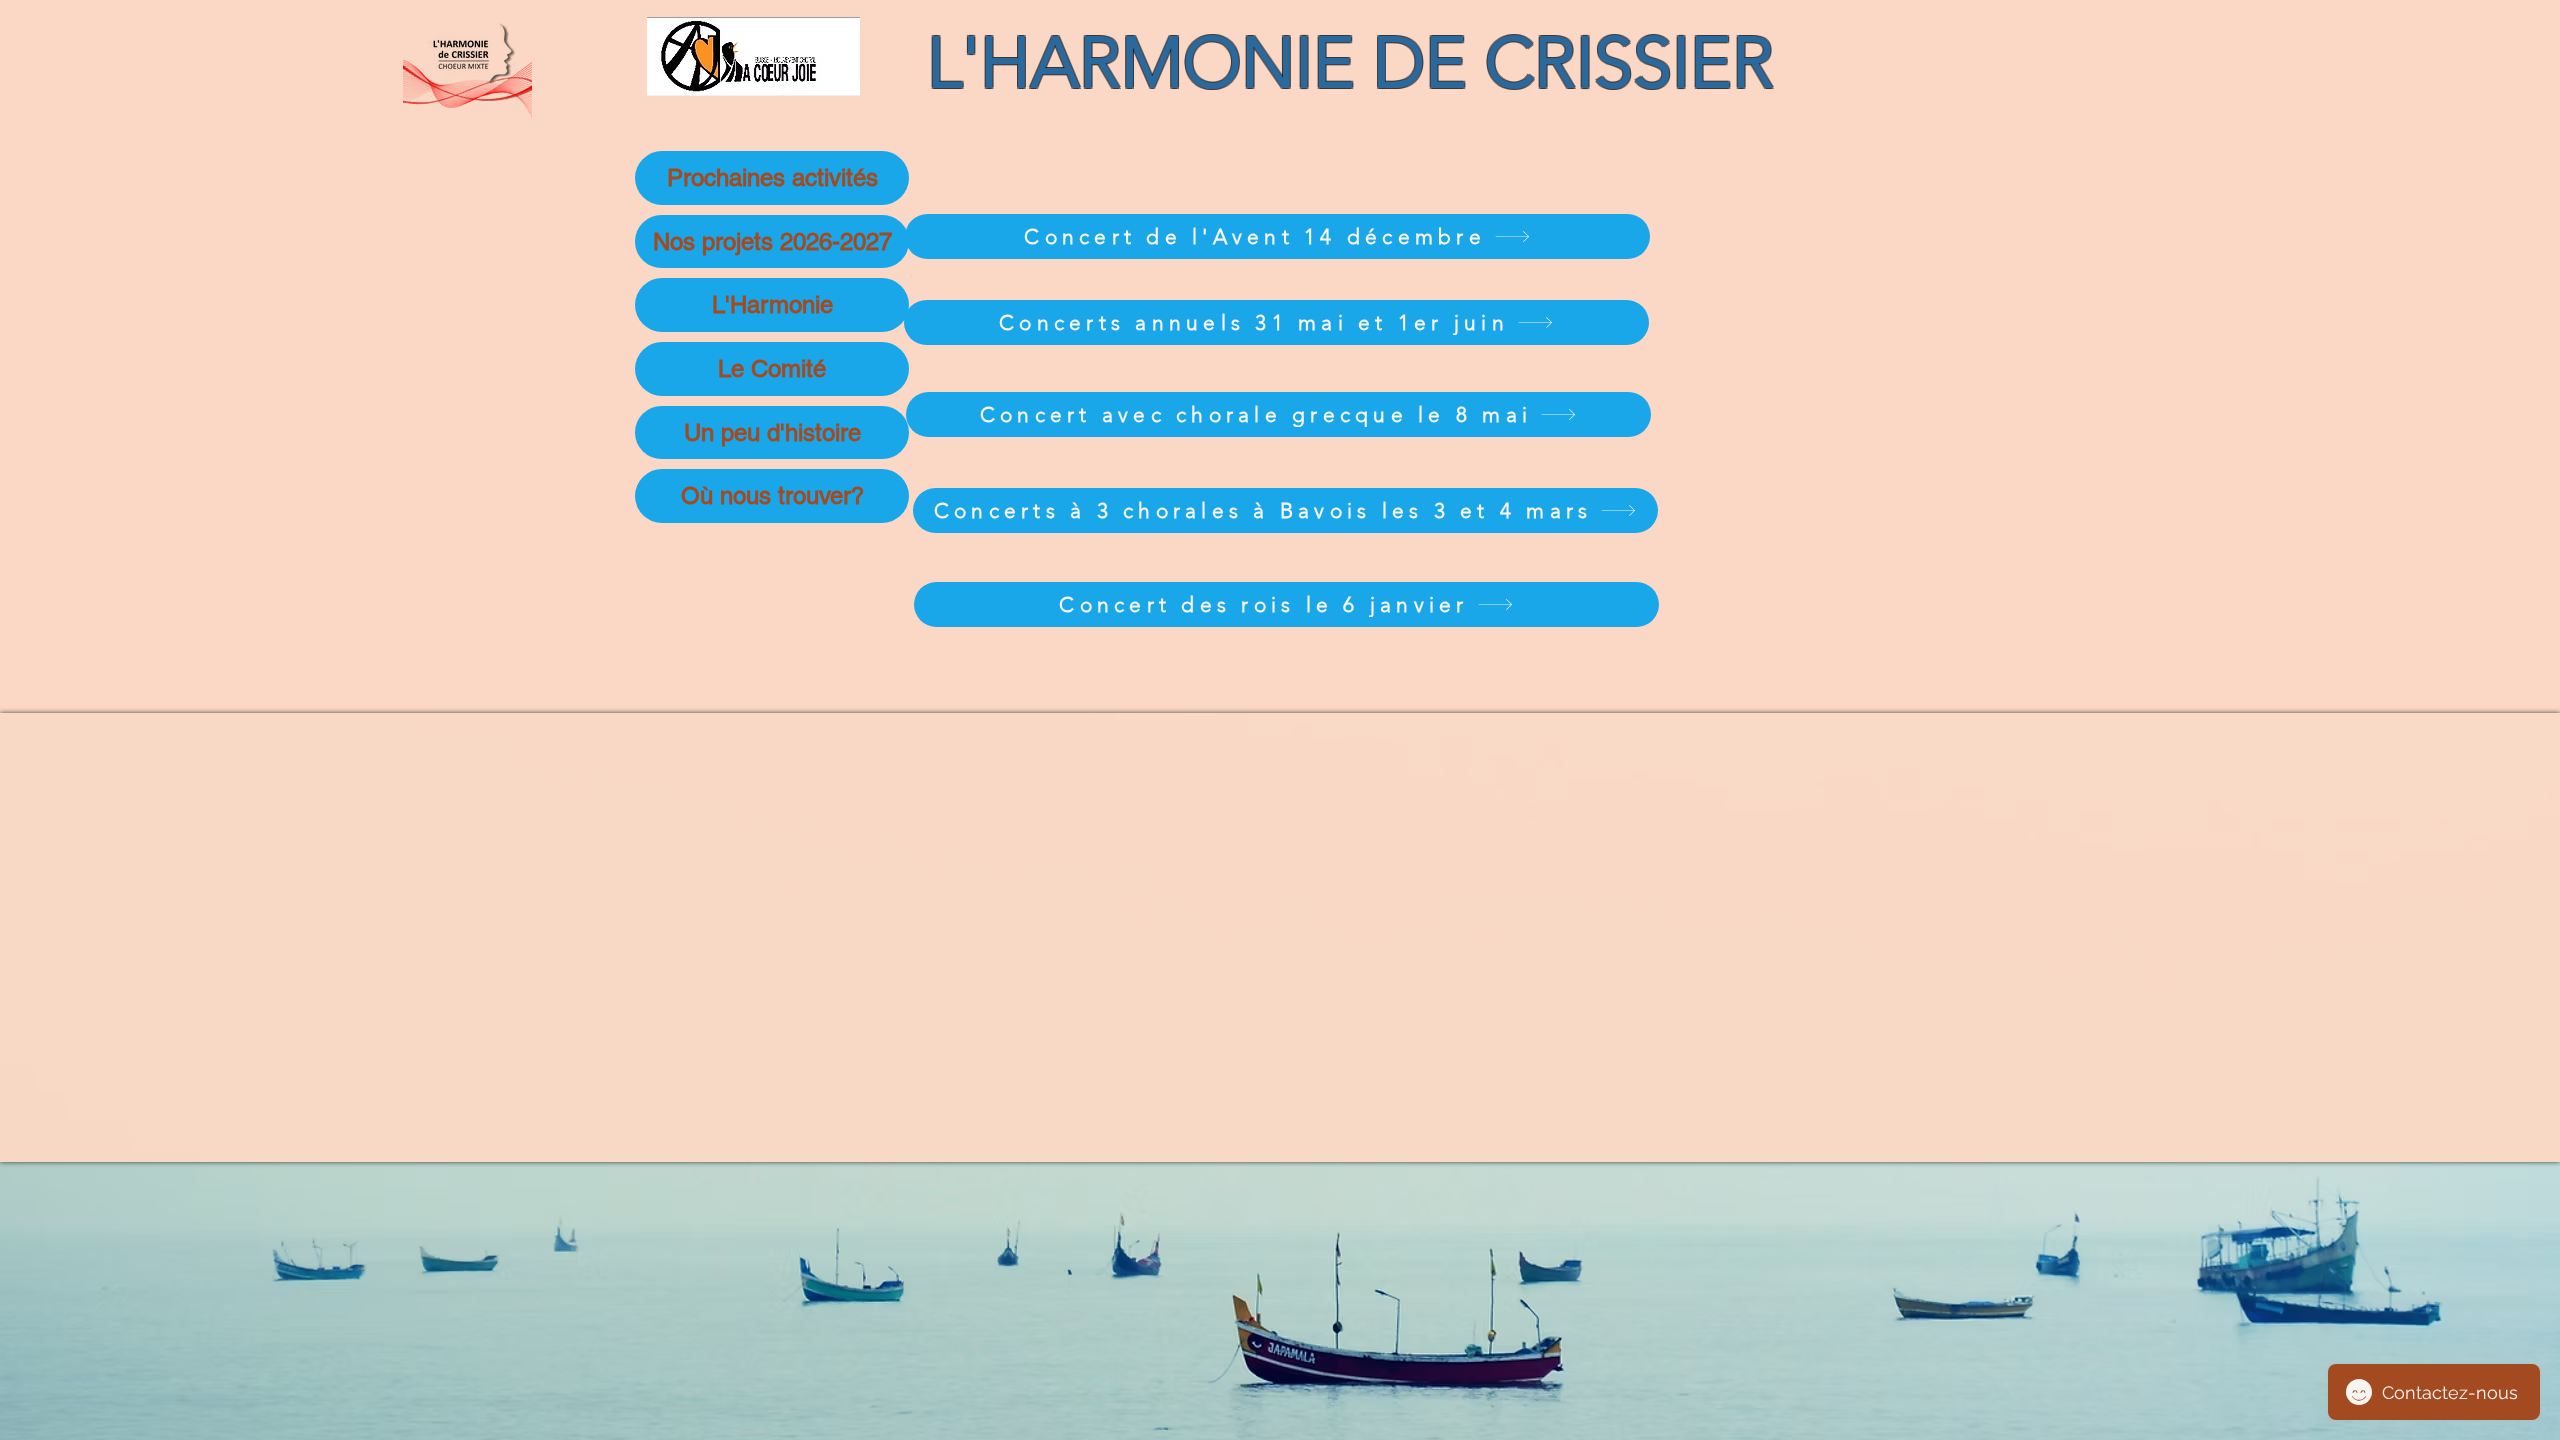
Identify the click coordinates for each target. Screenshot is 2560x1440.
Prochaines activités (772, 177)
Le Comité (772, 368)
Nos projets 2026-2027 (772, 241)
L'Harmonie (772, 304)
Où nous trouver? (772, 495)
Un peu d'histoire (772, 432)
